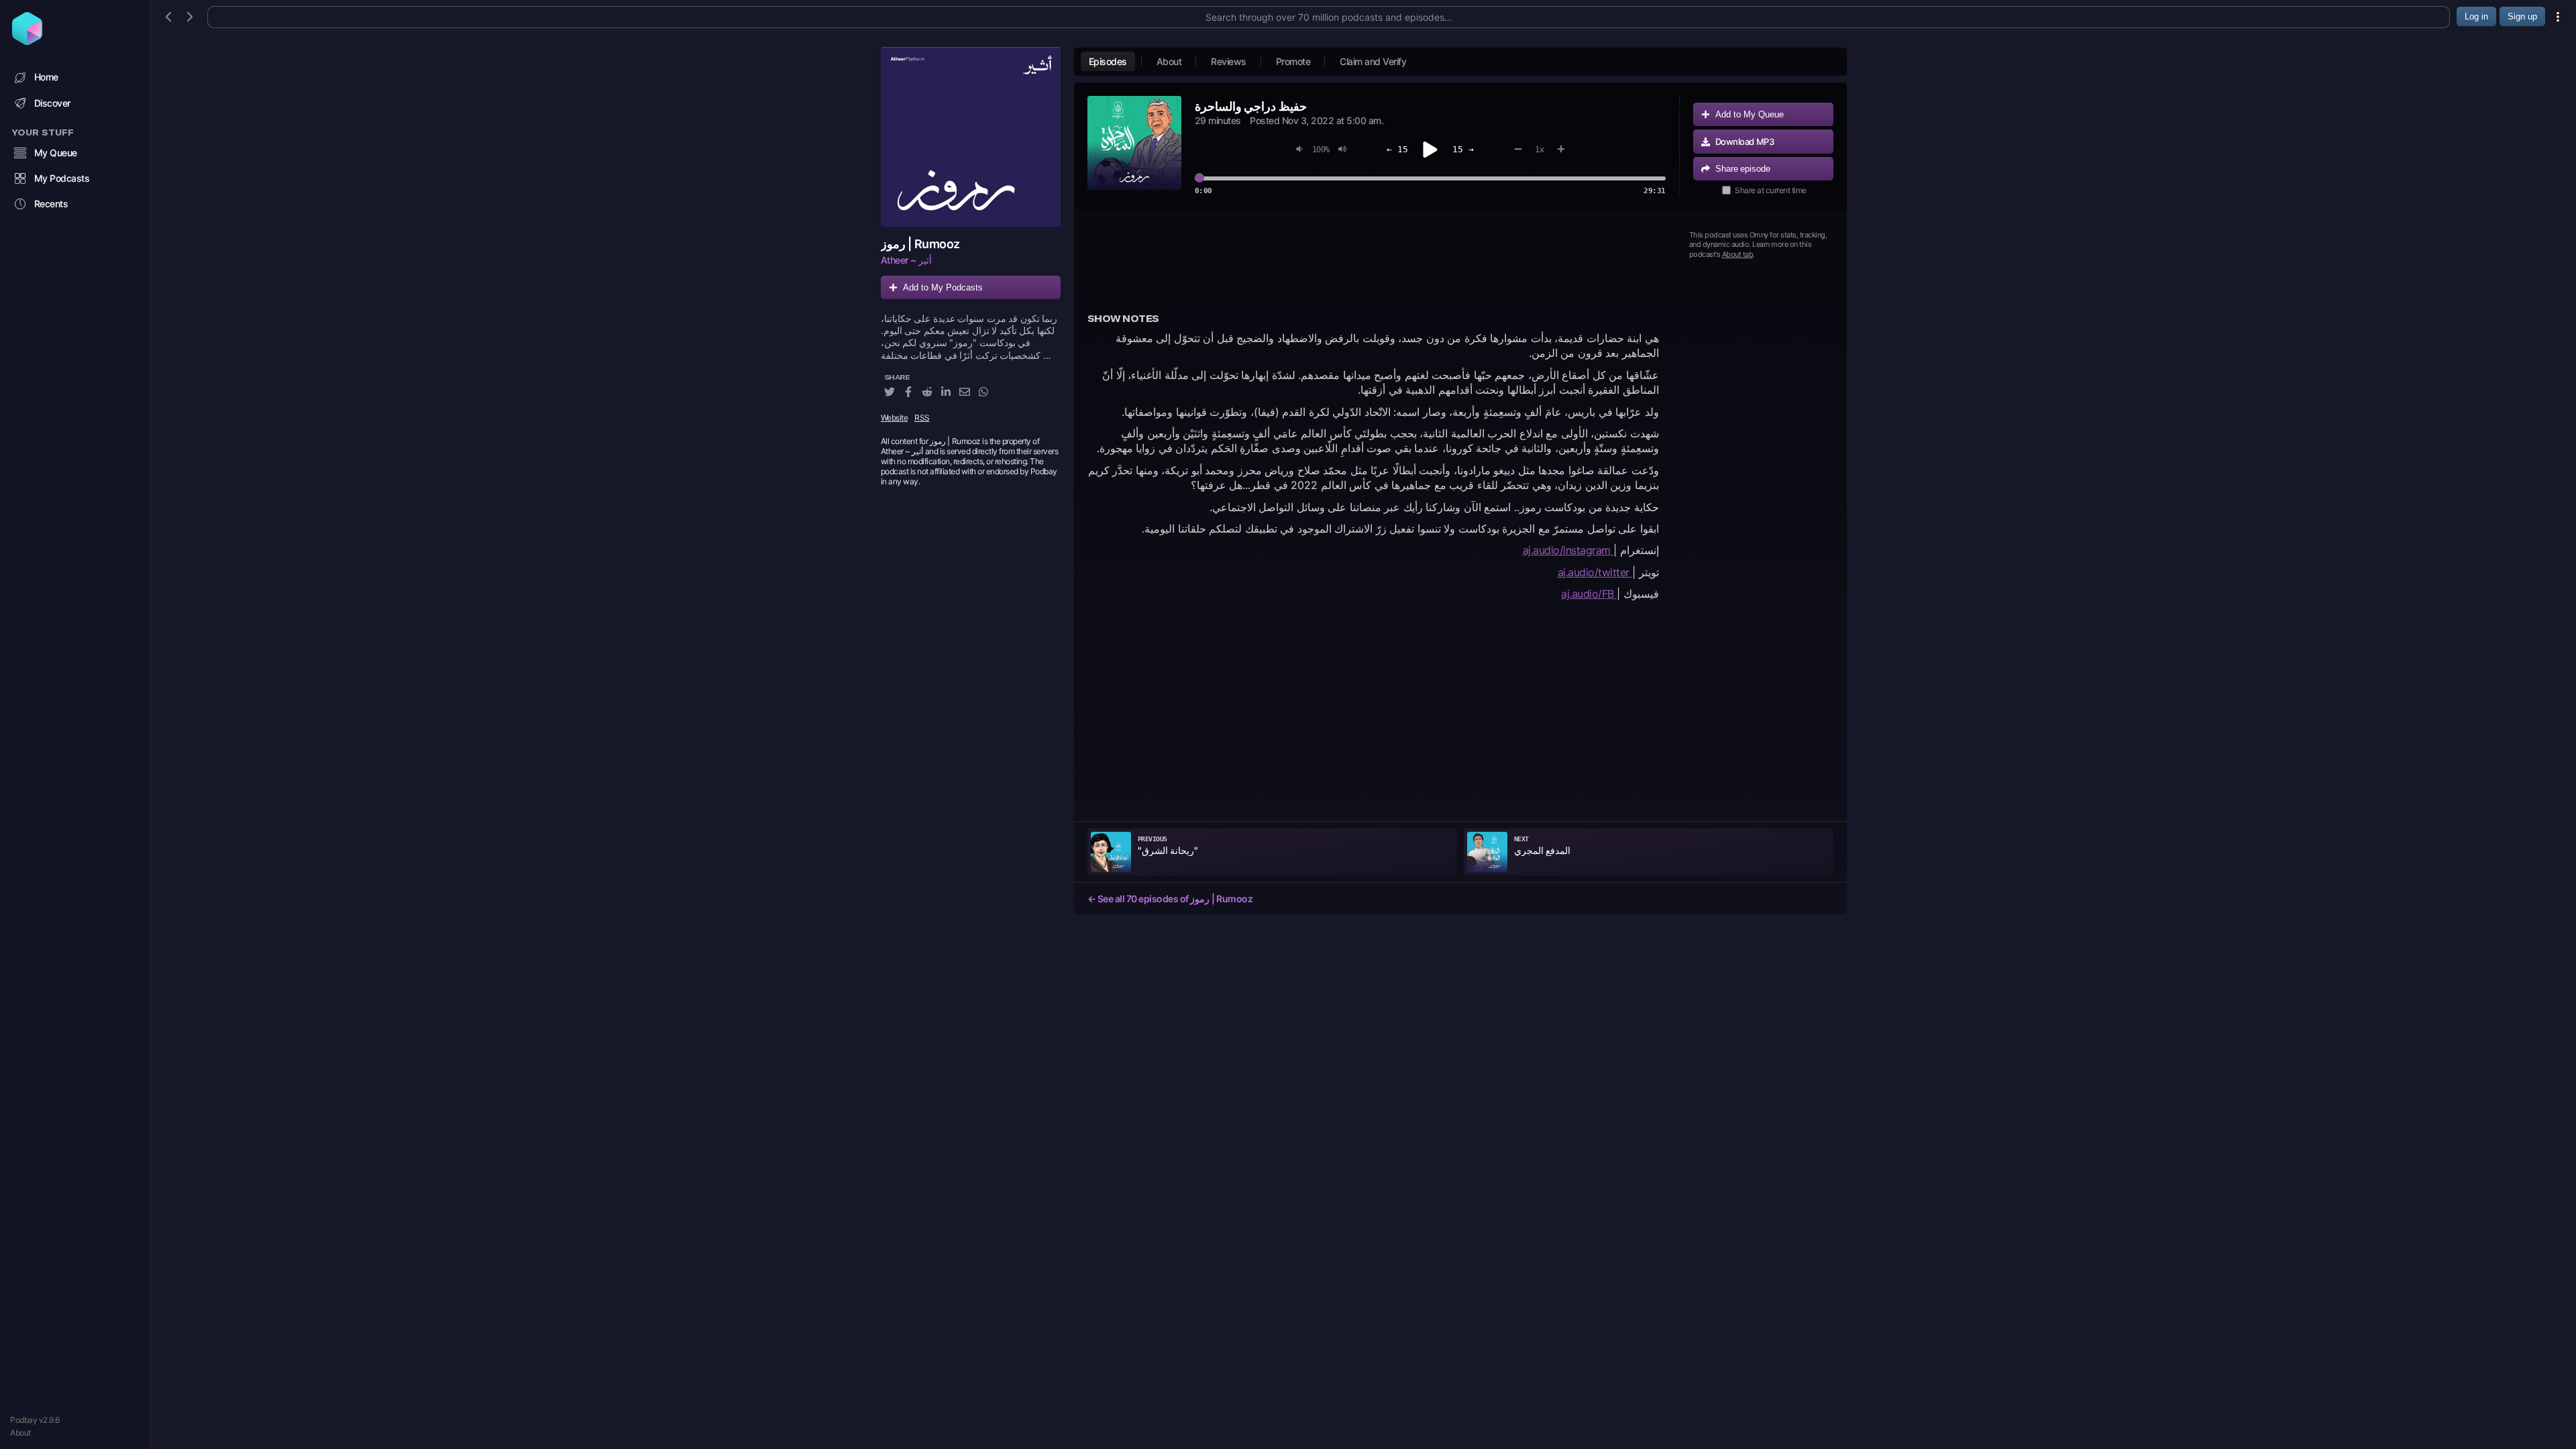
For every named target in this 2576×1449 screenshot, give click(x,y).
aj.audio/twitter (1595, 572)
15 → (1463, 149)
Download (1745, 142)
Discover (52, 103)
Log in (2476, 16)
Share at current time (1771, 190)
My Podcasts (62, 178)
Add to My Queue (1750, 114)
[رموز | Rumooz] (971, 137)
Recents (51, 204)
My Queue (56, 153)
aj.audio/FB (1589, 594)
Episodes (1108, 61)
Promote (1293, 61)
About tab (1738, 254)
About (20, 1433)
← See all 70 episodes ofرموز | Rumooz (1170, 899)
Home (46, 77)
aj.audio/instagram (1568, 550)
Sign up (2522, 16)
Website (895, 418)
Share (1743, 169)
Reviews (1229, 61)
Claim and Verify (1373, 61)
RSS (922, 418)
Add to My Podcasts (943, 287)
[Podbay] (27, 41)
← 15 (1397, 149)
